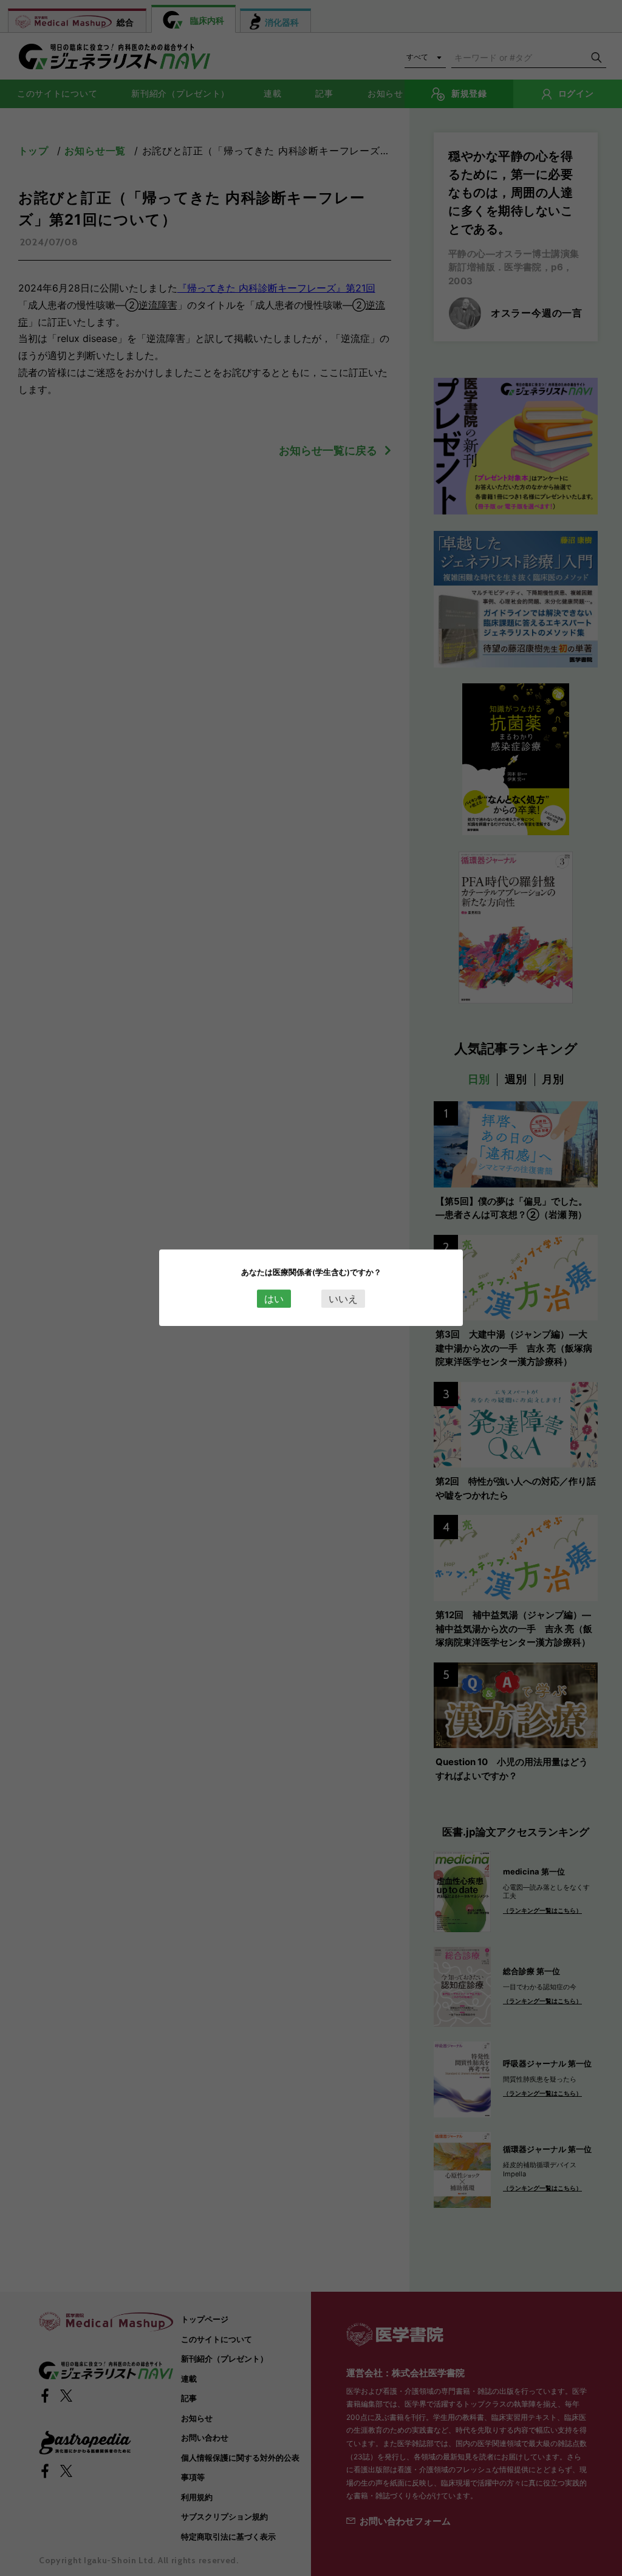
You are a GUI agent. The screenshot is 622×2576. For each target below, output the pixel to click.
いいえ (343, 1299)
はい (274, 1299)
